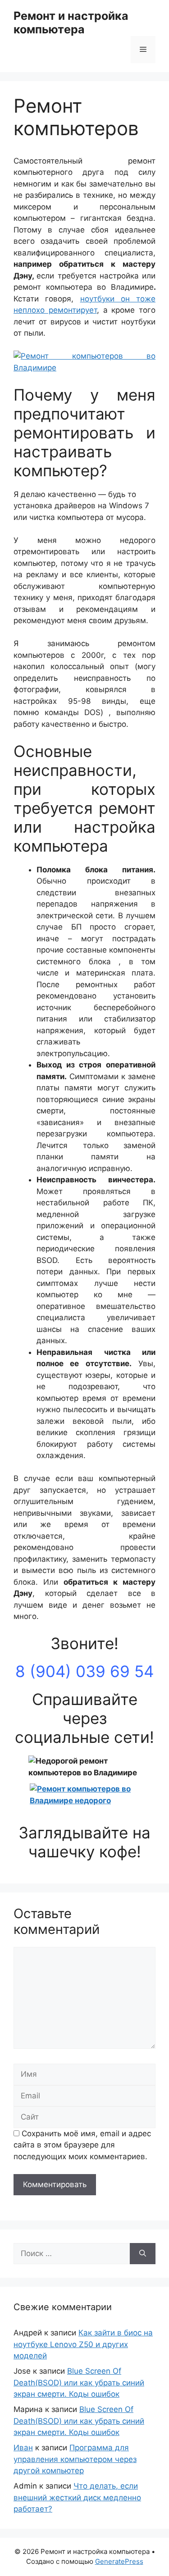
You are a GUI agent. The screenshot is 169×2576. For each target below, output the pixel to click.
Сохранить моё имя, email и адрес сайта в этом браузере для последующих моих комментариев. (82, 2145)
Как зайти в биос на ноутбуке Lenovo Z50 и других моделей (83, 2344)
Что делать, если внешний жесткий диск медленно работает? (77, 2497)
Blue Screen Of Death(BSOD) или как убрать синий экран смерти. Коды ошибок (79, 2382)
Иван (23, 2448)
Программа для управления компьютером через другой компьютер (75, 2459)
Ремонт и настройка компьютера (71, 23)
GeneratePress (119, 2561)
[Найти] (143, 2254)
